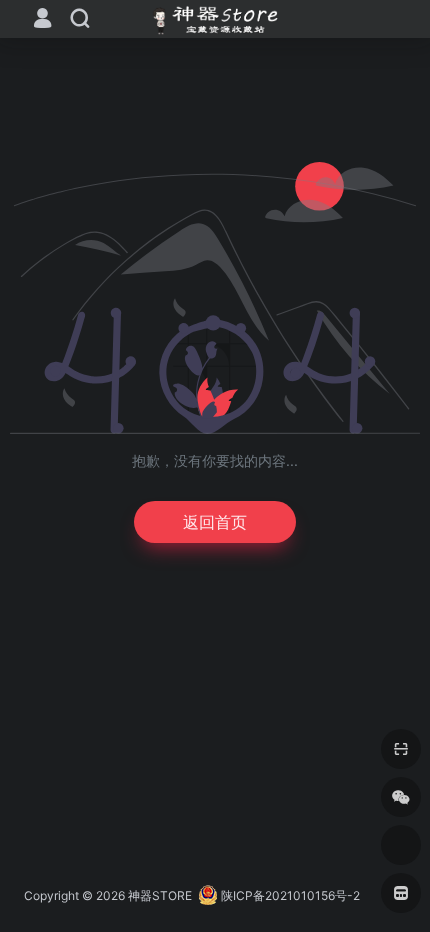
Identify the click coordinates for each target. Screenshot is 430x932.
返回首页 (215, 522)
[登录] (42, 20)
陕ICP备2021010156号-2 (290, 895)
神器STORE (160, 895)
